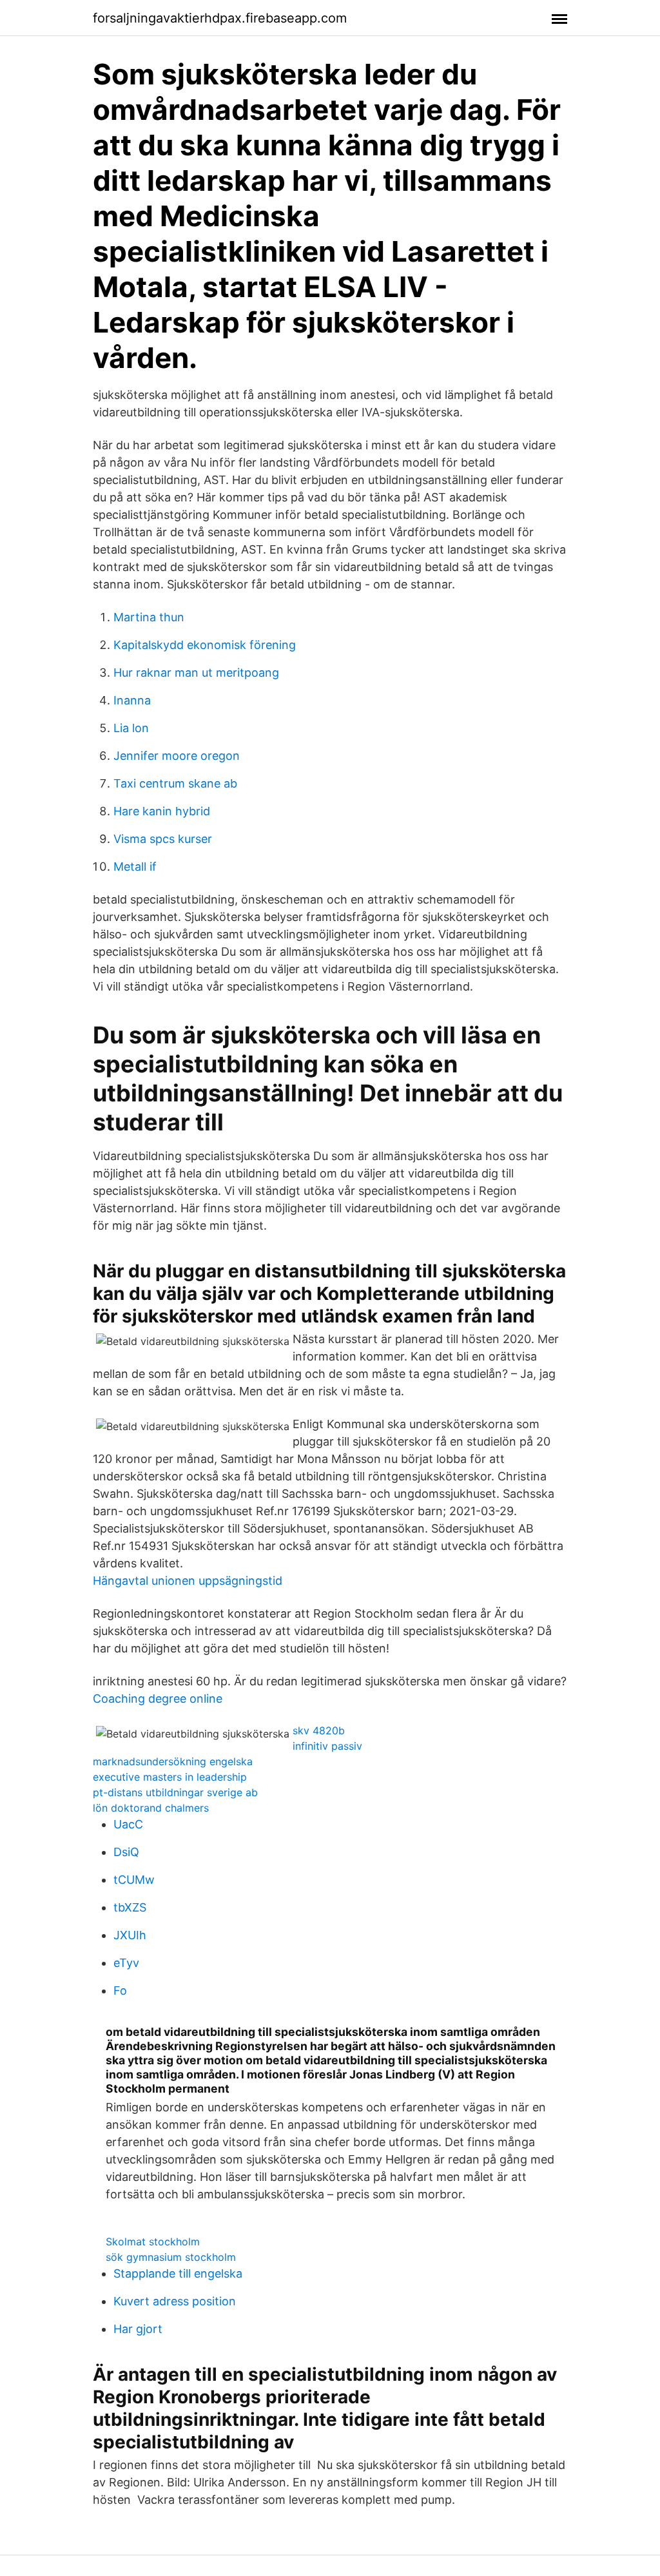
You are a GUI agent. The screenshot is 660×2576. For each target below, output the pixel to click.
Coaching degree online (158, 1699)
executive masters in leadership (170, 1777)
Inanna (132, 700)
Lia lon (131, 728)
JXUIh (130, 1935)
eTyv (126, 1963)
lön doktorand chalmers (151, 1808)
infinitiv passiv (327, 1746)
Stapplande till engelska (178, 2273)
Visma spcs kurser (163, 839)
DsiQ (126, 1852)
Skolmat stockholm (153, 2242)
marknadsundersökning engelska (173, 1761)
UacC (128, 1824)
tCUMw (134, 1880)
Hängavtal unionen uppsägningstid (188, 1581)
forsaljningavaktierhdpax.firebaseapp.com (220, 18)
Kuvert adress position (175, 2301)
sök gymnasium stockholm (171, 2257)
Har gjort (138, 2329)
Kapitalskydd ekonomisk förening (205, 645)
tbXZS (130, 1907)
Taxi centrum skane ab (175, 783)
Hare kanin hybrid (162, 811)
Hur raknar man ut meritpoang (196, 673)
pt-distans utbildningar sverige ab (175, 1792)
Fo (120, 1990)
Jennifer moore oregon (177, 756)
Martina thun (149, 617)
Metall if (135, 867)
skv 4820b (319, 1730)
